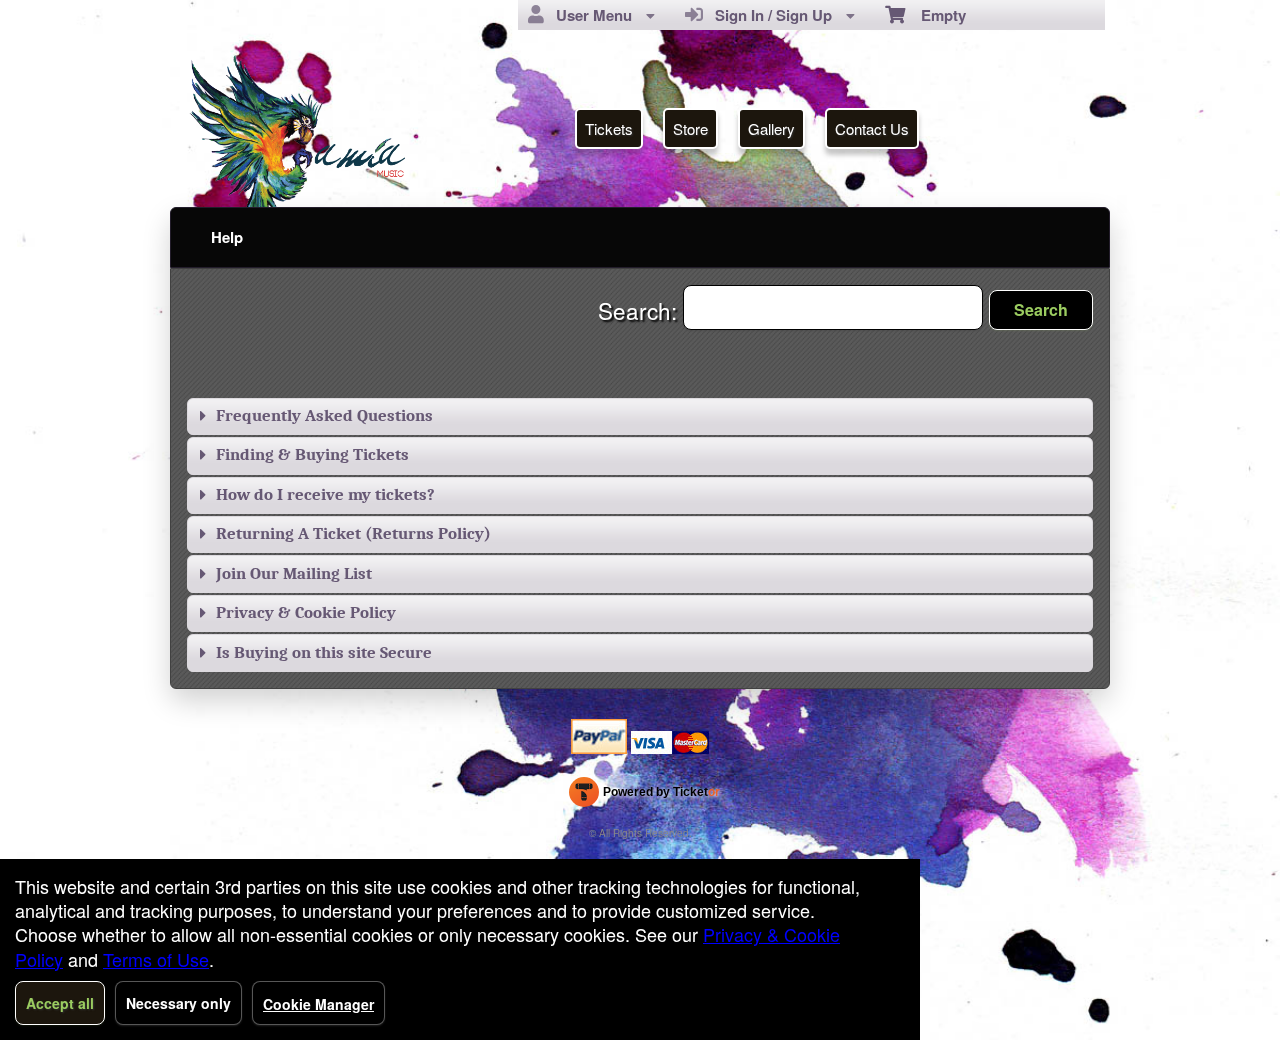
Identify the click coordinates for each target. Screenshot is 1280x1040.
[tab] (640, 416)
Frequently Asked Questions (324, 415)
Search (1041, 309)
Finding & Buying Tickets (312, 454)
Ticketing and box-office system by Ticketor (644, 796)
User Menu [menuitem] (590, 15)
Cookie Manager (318, 1004)
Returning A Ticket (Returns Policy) (353, 533)
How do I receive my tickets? (325, 494)
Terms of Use (156, 959)
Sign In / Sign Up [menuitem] (769, 15)
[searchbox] (833, 307)
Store (690, 128)
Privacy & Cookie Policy (306, 612)
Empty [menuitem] (935, 15)
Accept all (60, 1003)
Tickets (609, 128)
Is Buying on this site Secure (324, 652)
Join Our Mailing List (294, 573)
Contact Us (872, 128)
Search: (640, 310)
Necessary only (178, 1003)
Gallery (771, 128)
